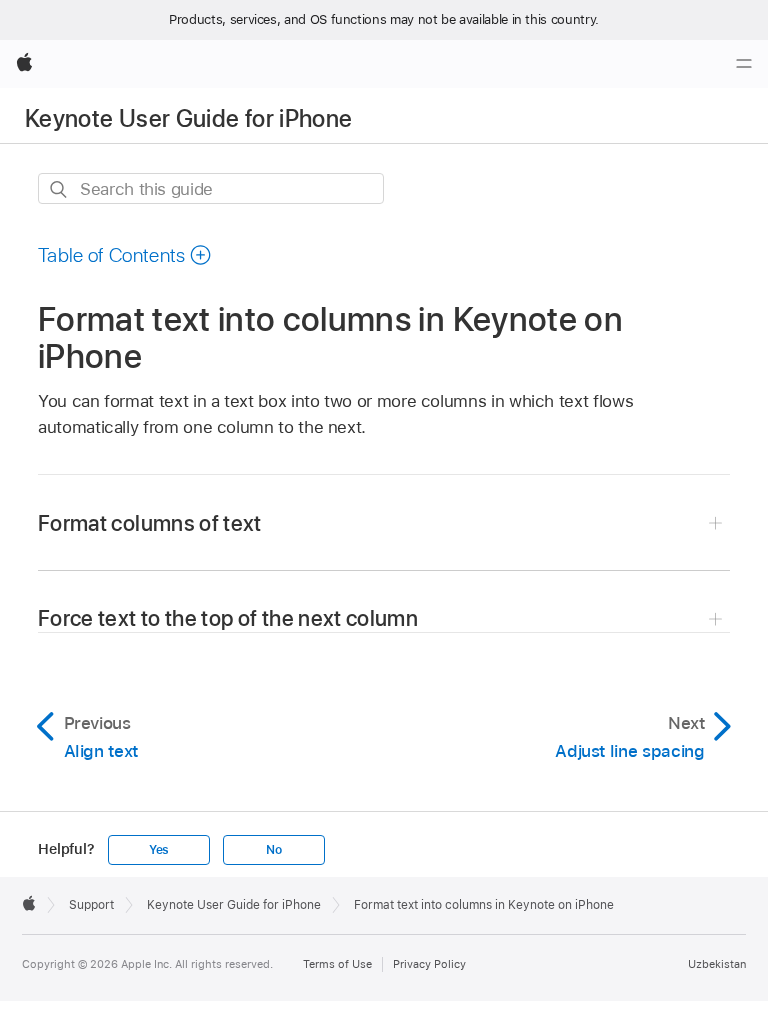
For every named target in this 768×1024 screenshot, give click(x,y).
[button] (125, 255)
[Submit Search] (59, 189)
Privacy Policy (429, 964)
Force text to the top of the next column (228, 618)
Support (91, 905)
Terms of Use (337, 964)
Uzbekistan (717, 964)
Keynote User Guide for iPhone (188, 118)
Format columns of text (150, 523)
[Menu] (744, 64)
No (274, 850)
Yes (159, 850)
